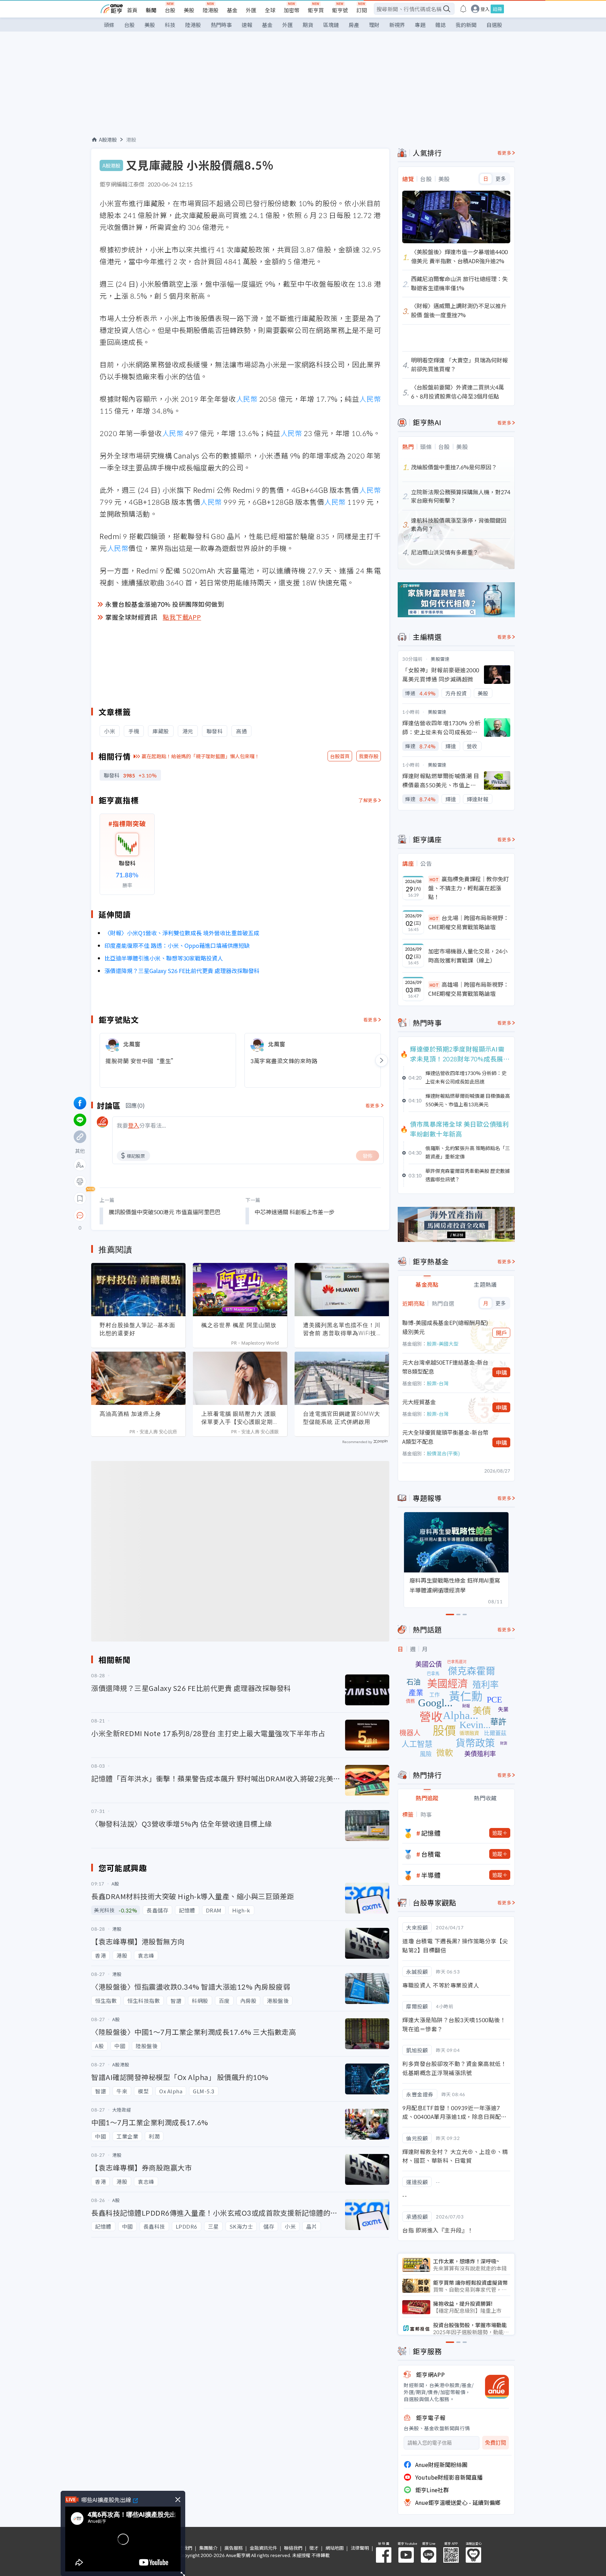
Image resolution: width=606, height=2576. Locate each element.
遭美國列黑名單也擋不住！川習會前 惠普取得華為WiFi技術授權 (342, 1329)
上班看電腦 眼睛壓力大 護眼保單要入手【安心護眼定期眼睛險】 (240, 1418)
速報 (247, 25)
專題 (420, 25)
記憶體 (431, 1833)
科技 (170, 25)
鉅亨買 (316, 10)
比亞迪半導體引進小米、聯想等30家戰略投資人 (164, 958)
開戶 (501, 1333)
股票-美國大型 (443, 1344)
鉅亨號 (340, 10)
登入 (485, 9)
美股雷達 (440, 659)
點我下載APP (182, 617)
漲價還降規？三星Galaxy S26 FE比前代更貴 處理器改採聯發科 (182, 971)
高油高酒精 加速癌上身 (130, 1414)
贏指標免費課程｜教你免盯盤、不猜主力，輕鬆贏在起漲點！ (469, 888)
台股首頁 (340, 756)
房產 (354, 25)
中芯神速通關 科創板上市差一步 (295, 1212)
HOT (434, 879)
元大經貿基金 (419, 1402)
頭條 (109, 25)
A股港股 (108, 140)
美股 (189, 10)
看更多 (371, 1019)
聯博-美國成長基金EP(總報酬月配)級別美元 (445, 1327)
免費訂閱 (496, 2443)
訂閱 (362, 10)
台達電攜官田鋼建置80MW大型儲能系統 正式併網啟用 (342, 1418)
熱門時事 (221, 25)
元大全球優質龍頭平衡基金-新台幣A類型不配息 (445, 1437)
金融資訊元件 (263, 2548)
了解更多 (368, 800)
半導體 (431, 1875)
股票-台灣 (438, 1383)
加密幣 (292, 10)
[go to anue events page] (463, 9)
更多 (501, 179)
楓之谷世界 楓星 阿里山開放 (239, 1325)
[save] (80, 1198)
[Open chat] (80, 1216)
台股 (170, 10)
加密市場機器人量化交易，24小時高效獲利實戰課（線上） (468, 956)
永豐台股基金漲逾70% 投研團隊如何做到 (165, 604)
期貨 (308, 25)
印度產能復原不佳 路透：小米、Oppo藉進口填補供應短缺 (177, 945)
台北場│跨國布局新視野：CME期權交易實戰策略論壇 (469, 922)
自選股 (494, 25)
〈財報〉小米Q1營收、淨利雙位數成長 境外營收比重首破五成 (182, 933)
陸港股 (211, 10)
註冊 (497, 9)
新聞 (151, 10)
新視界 (397, 25)
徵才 (314, 2548)
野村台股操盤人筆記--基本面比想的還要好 (137, 1329)
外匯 (251, 10)
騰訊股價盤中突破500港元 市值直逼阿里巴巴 (165, 1212)
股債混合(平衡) (443, 1453)
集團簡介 (208, 2548)
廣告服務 (234, 2548)
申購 (501, 1372)
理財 (374, 25)
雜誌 (440, 25)
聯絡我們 (293, 2548)
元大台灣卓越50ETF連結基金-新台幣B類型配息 (445, 1367)
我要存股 (369, 756)
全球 (270, 10)
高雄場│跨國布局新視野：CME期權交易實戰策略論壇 (469, 989)
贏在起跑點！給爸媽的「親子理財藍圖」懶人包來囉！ (201, 756)
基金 (232, 10)
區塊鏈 (331, 25)
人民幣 (247, 399)
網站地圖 (335, 2548)
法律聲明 (360, 2548)
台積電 (431, 1854)
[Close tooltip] (139, 1215)
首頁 (132, 10)
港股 (131, 140)
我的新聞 (466, 25)
